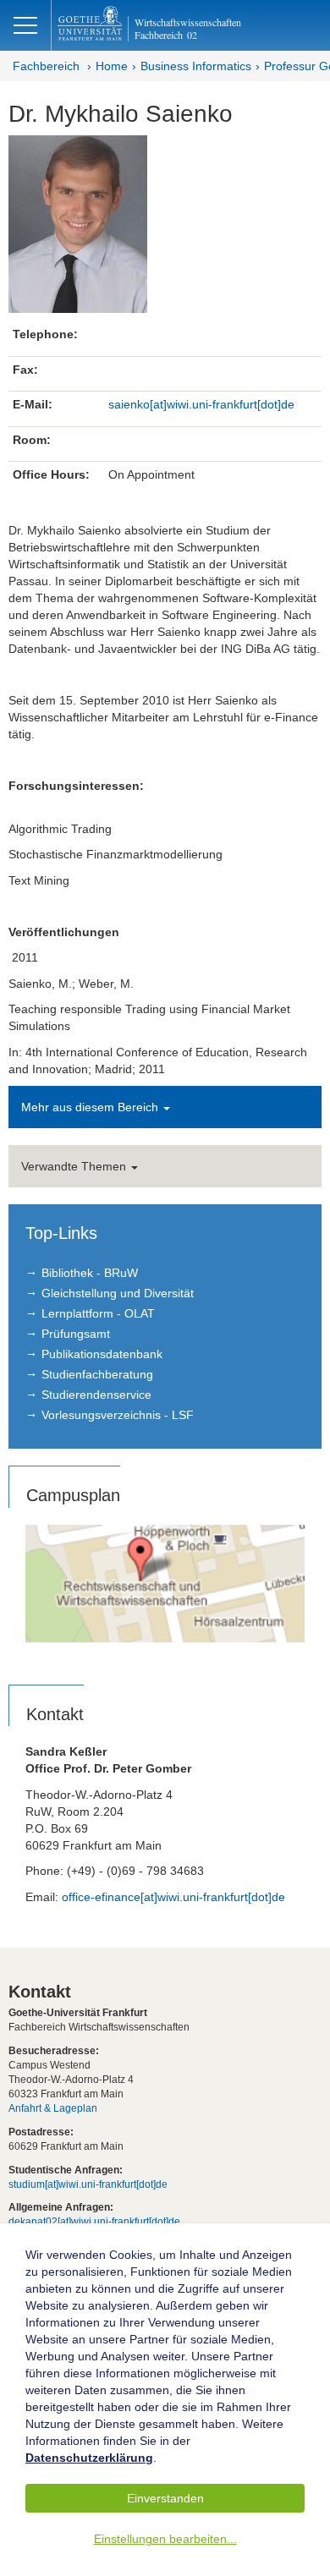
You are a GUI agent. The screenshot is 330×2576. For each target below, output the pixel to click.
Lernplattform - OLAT (98, 1313)
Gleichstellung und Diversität (118, 1293)
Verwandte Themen (75, 1166)
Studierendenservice (96, 1395)
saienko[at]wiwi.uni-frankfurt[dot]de (201, 404)
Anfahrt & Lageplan (53, 2108)
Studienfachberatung (97, 1374)
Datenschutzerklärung (89, 2458)
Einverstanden (165, 2498)
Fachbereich (46, 66)
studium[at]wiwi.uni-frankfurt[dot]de (88, 2184)
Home (112, 66)
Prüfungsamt (76, 1334)
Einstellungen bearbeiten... (165, 2539)
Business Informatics (196, 66)
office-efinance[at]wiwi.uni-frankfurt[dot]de (173, 1897)
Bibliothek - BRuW (90, 1273)
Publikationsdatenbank (102, 1354)
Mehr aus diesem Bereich (91, 1107)
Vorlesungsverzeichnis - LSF (118, 1415)
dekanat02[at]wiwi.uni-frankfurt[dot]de (94, 2222)
